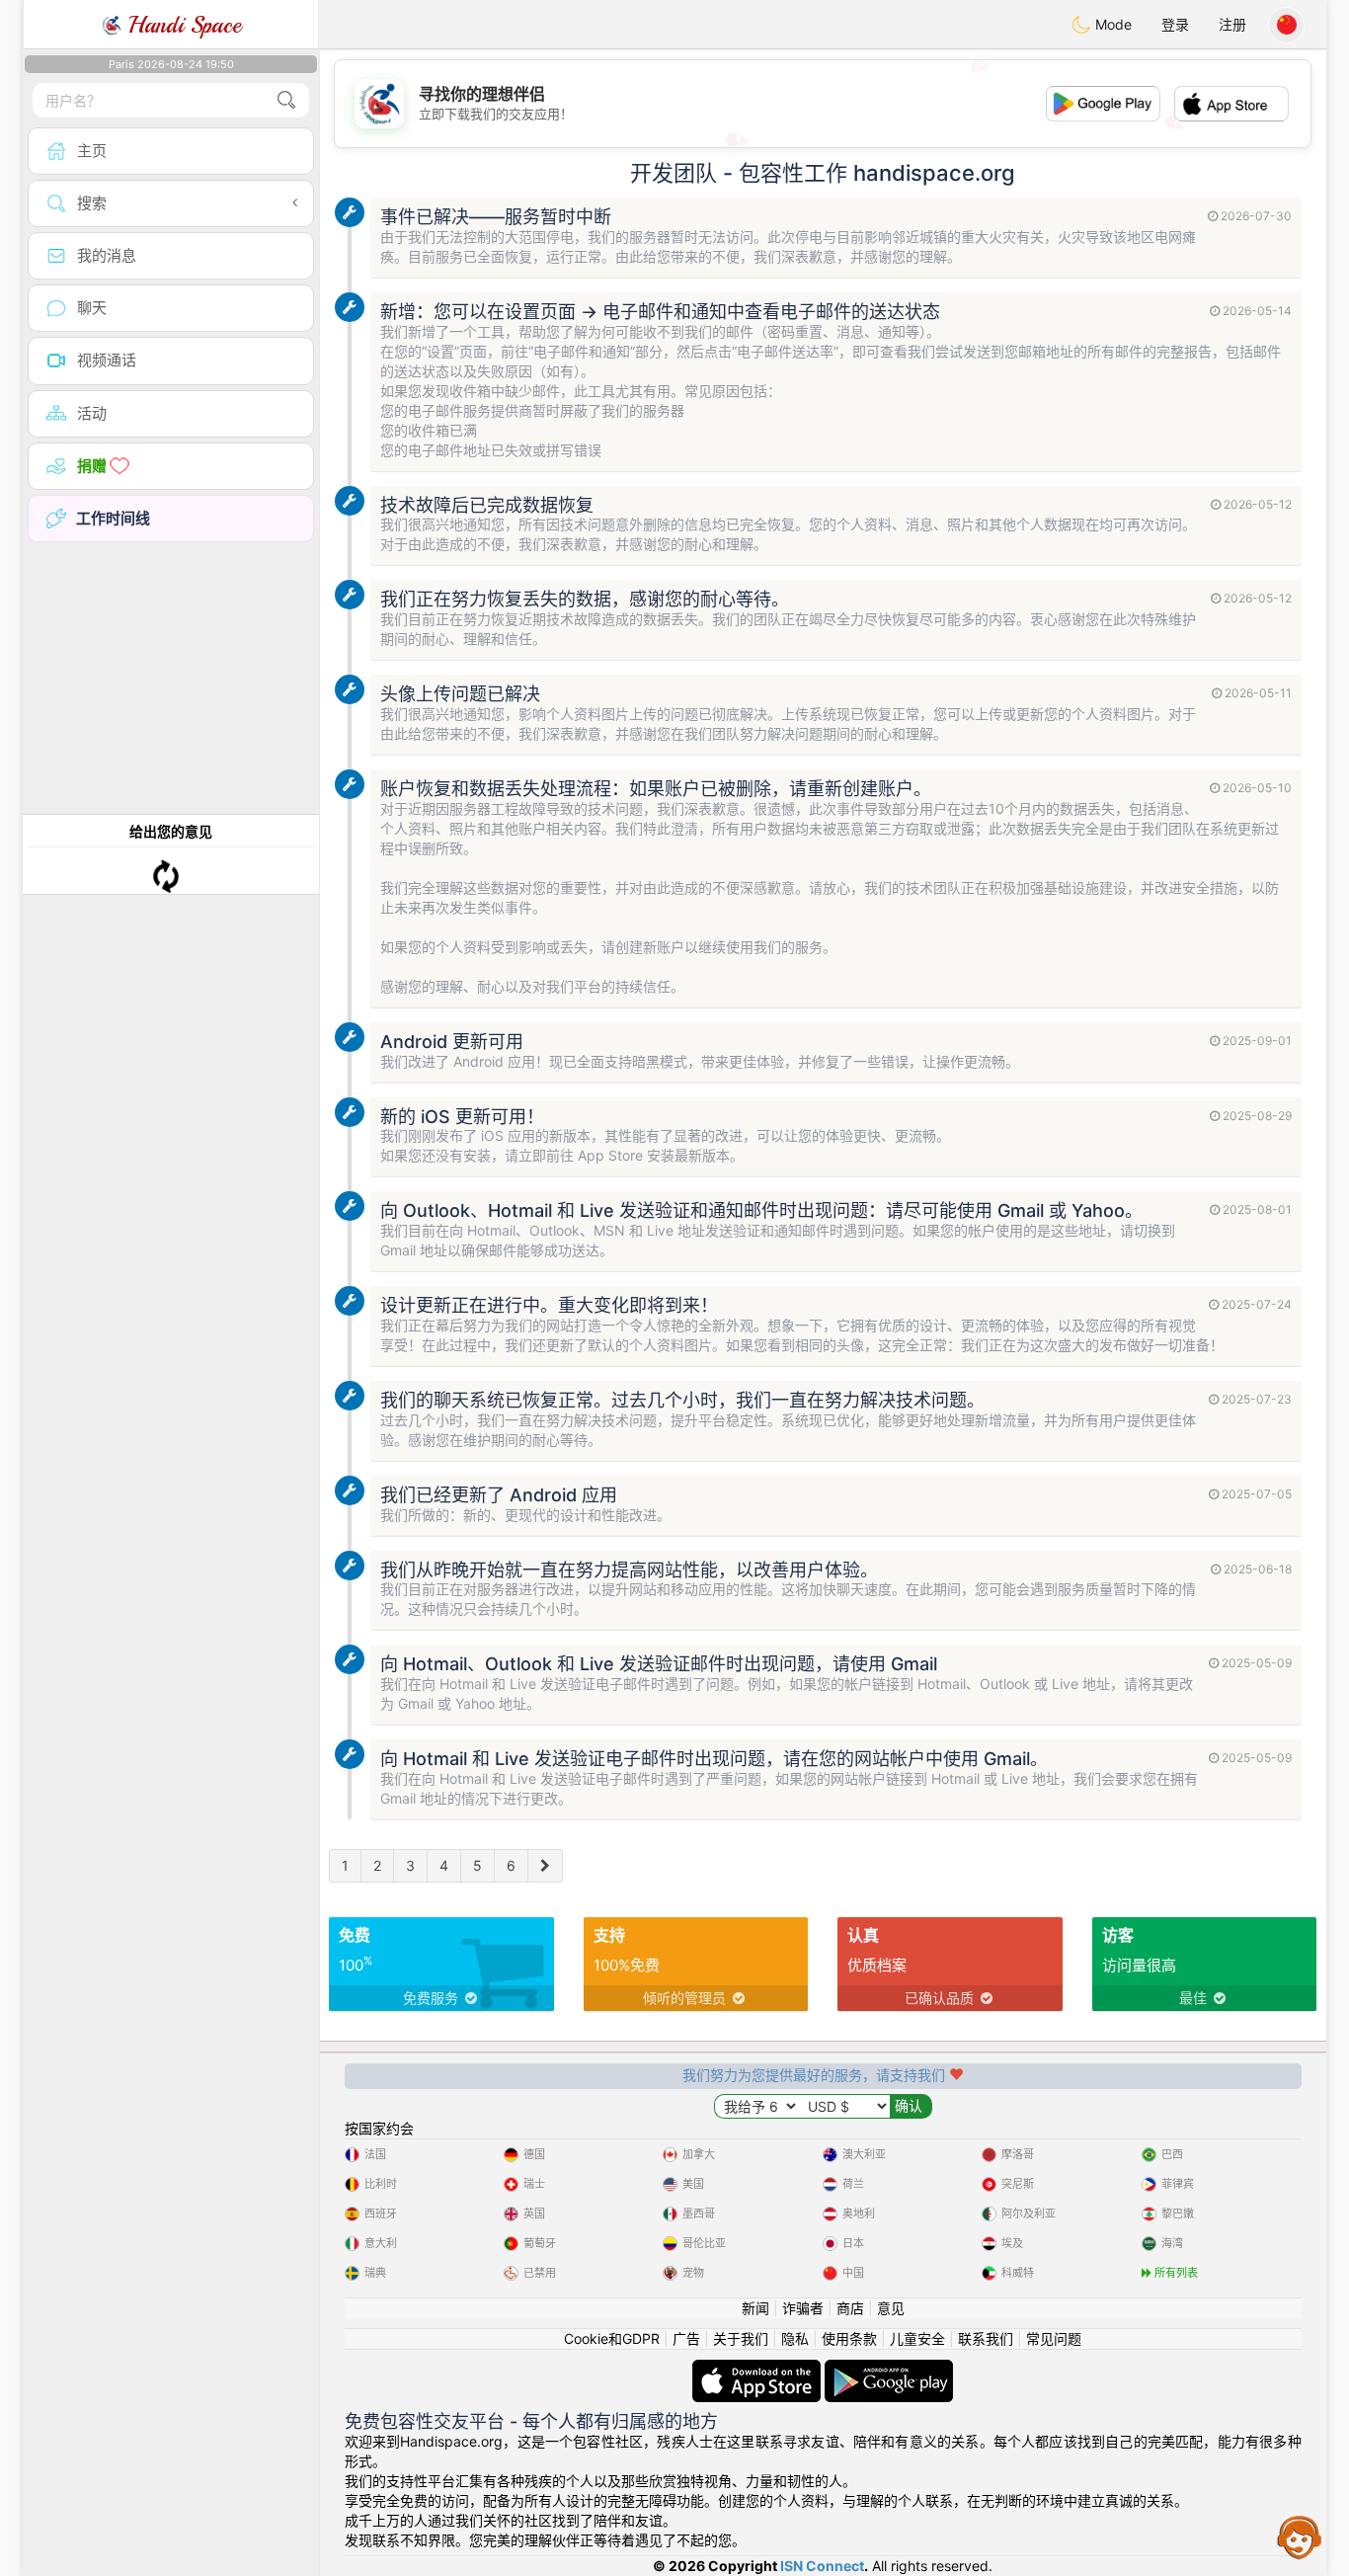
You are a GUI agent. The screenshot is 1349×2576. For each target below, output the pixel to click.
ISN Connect (822, 2566)
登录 (1175, 24)
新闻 (755, 2308)
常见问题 (1054, 2338)
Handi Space (181, 25)
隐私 (795, 2338)
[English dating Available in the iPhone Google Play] (889, 2369)
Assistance (1300, 2536)
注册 (1232, 24)
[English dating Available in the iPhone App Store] (758, 2369)
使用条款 (849, 2338)
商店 (850, 2308)
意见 (891, 2308)
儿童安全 (917, 2338)
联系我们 (986, 2338)
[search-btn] (286, 100)
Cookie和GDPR (612, 2338)
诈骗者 (803, 2308)
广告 (686, 2338)
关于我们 (741, 2338)
